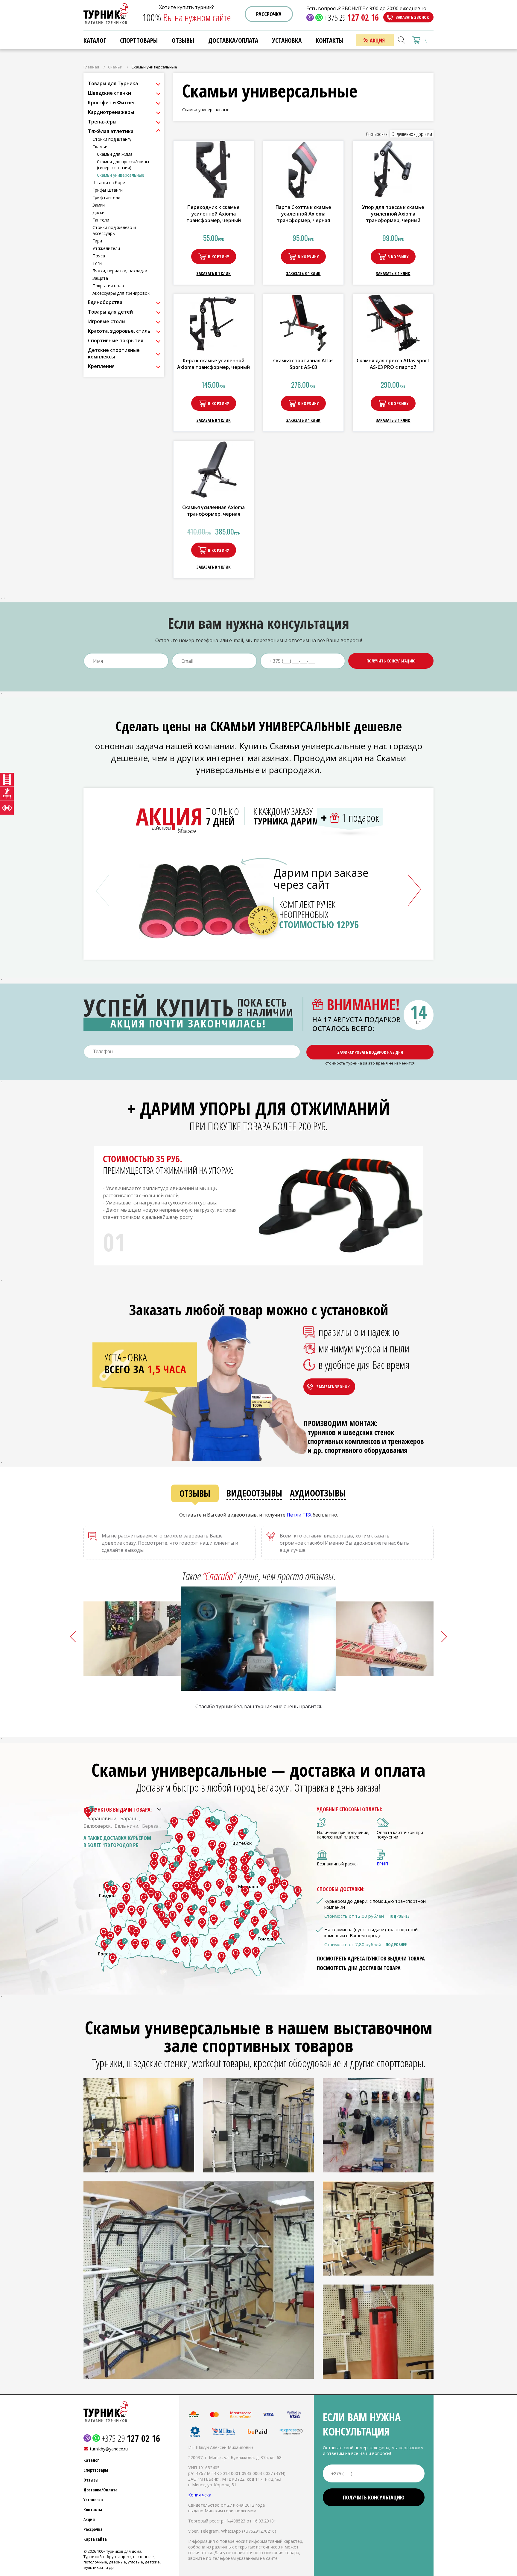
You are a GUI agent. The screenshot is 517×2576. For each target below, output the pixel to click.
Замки (99, 205)
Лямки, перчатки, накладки (120, 271)
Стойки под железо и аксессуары (114, 230)
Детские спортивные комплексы (114, 353)
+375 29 (352, 17)
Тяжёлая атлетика (111, 131)
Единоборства (105, 302)
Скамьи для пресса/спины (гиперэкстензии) (123, 165)
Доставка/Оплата (101, 2490)
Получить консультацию (391, 661)
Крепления (101, 366)
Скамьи (115, 67)
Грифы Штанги (108, 190)
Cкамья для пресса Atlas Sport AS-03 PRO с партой (393, 364)
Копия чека (200, 2495)
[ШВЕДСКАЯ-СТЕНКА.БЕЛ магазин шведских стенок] (7, 780)
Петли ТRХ (299, 1515)
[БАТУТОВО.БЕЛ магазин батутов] (7, 794)
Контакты (93, 2509)
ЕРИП (382, 1864)
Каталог (95, 40)
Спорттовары (139, 40)
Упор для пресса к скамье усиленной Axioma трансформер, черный (393, 214)
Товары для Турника (113, 83)
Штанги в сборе (109, 183)
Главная (91, 67)
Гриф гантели (106, 197)
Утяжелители (106, 248)
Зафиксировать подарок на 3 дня (370, 1052)
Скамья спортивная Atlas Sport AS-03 (303, 364)
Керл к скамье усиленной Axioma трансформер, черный (213, 364)
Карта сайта (95, 2539)
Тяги (97, 263)
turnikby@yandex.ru (109, 2449)
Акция (89, 2519)
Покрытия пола (108, 286)
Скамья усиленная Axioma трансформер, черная (213, 511)
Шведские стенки (110, 93)
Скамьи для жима (115, 154)
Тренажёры (102, 122)
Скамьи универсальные (121, 175)
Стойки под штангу (112, 139)
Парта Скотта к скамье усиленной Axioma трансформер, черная (303, 214)
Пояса (99, 256)
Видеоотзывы (254, 1493)
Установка (93, 2500)
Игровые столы (107, 321)
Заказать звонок (412, 17)
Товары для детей (110, 312)
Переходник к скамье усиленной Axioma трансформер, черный (214, 214)
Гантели (101, 220)
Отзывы (195, 1493)
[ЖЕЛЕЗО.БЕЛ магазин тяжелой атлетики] (7, 808)
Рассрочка (269, 14)
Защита (100, 278)
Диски (98, 212)
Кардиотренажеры (111, 112)
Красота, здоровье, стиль (119, 331)
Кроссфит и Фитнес (112, 103)
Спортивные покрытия (116, 340)
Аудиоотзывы (318, 1493)
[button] (414, 890)
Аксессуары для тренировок (121, 293)
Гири (97, 241)
